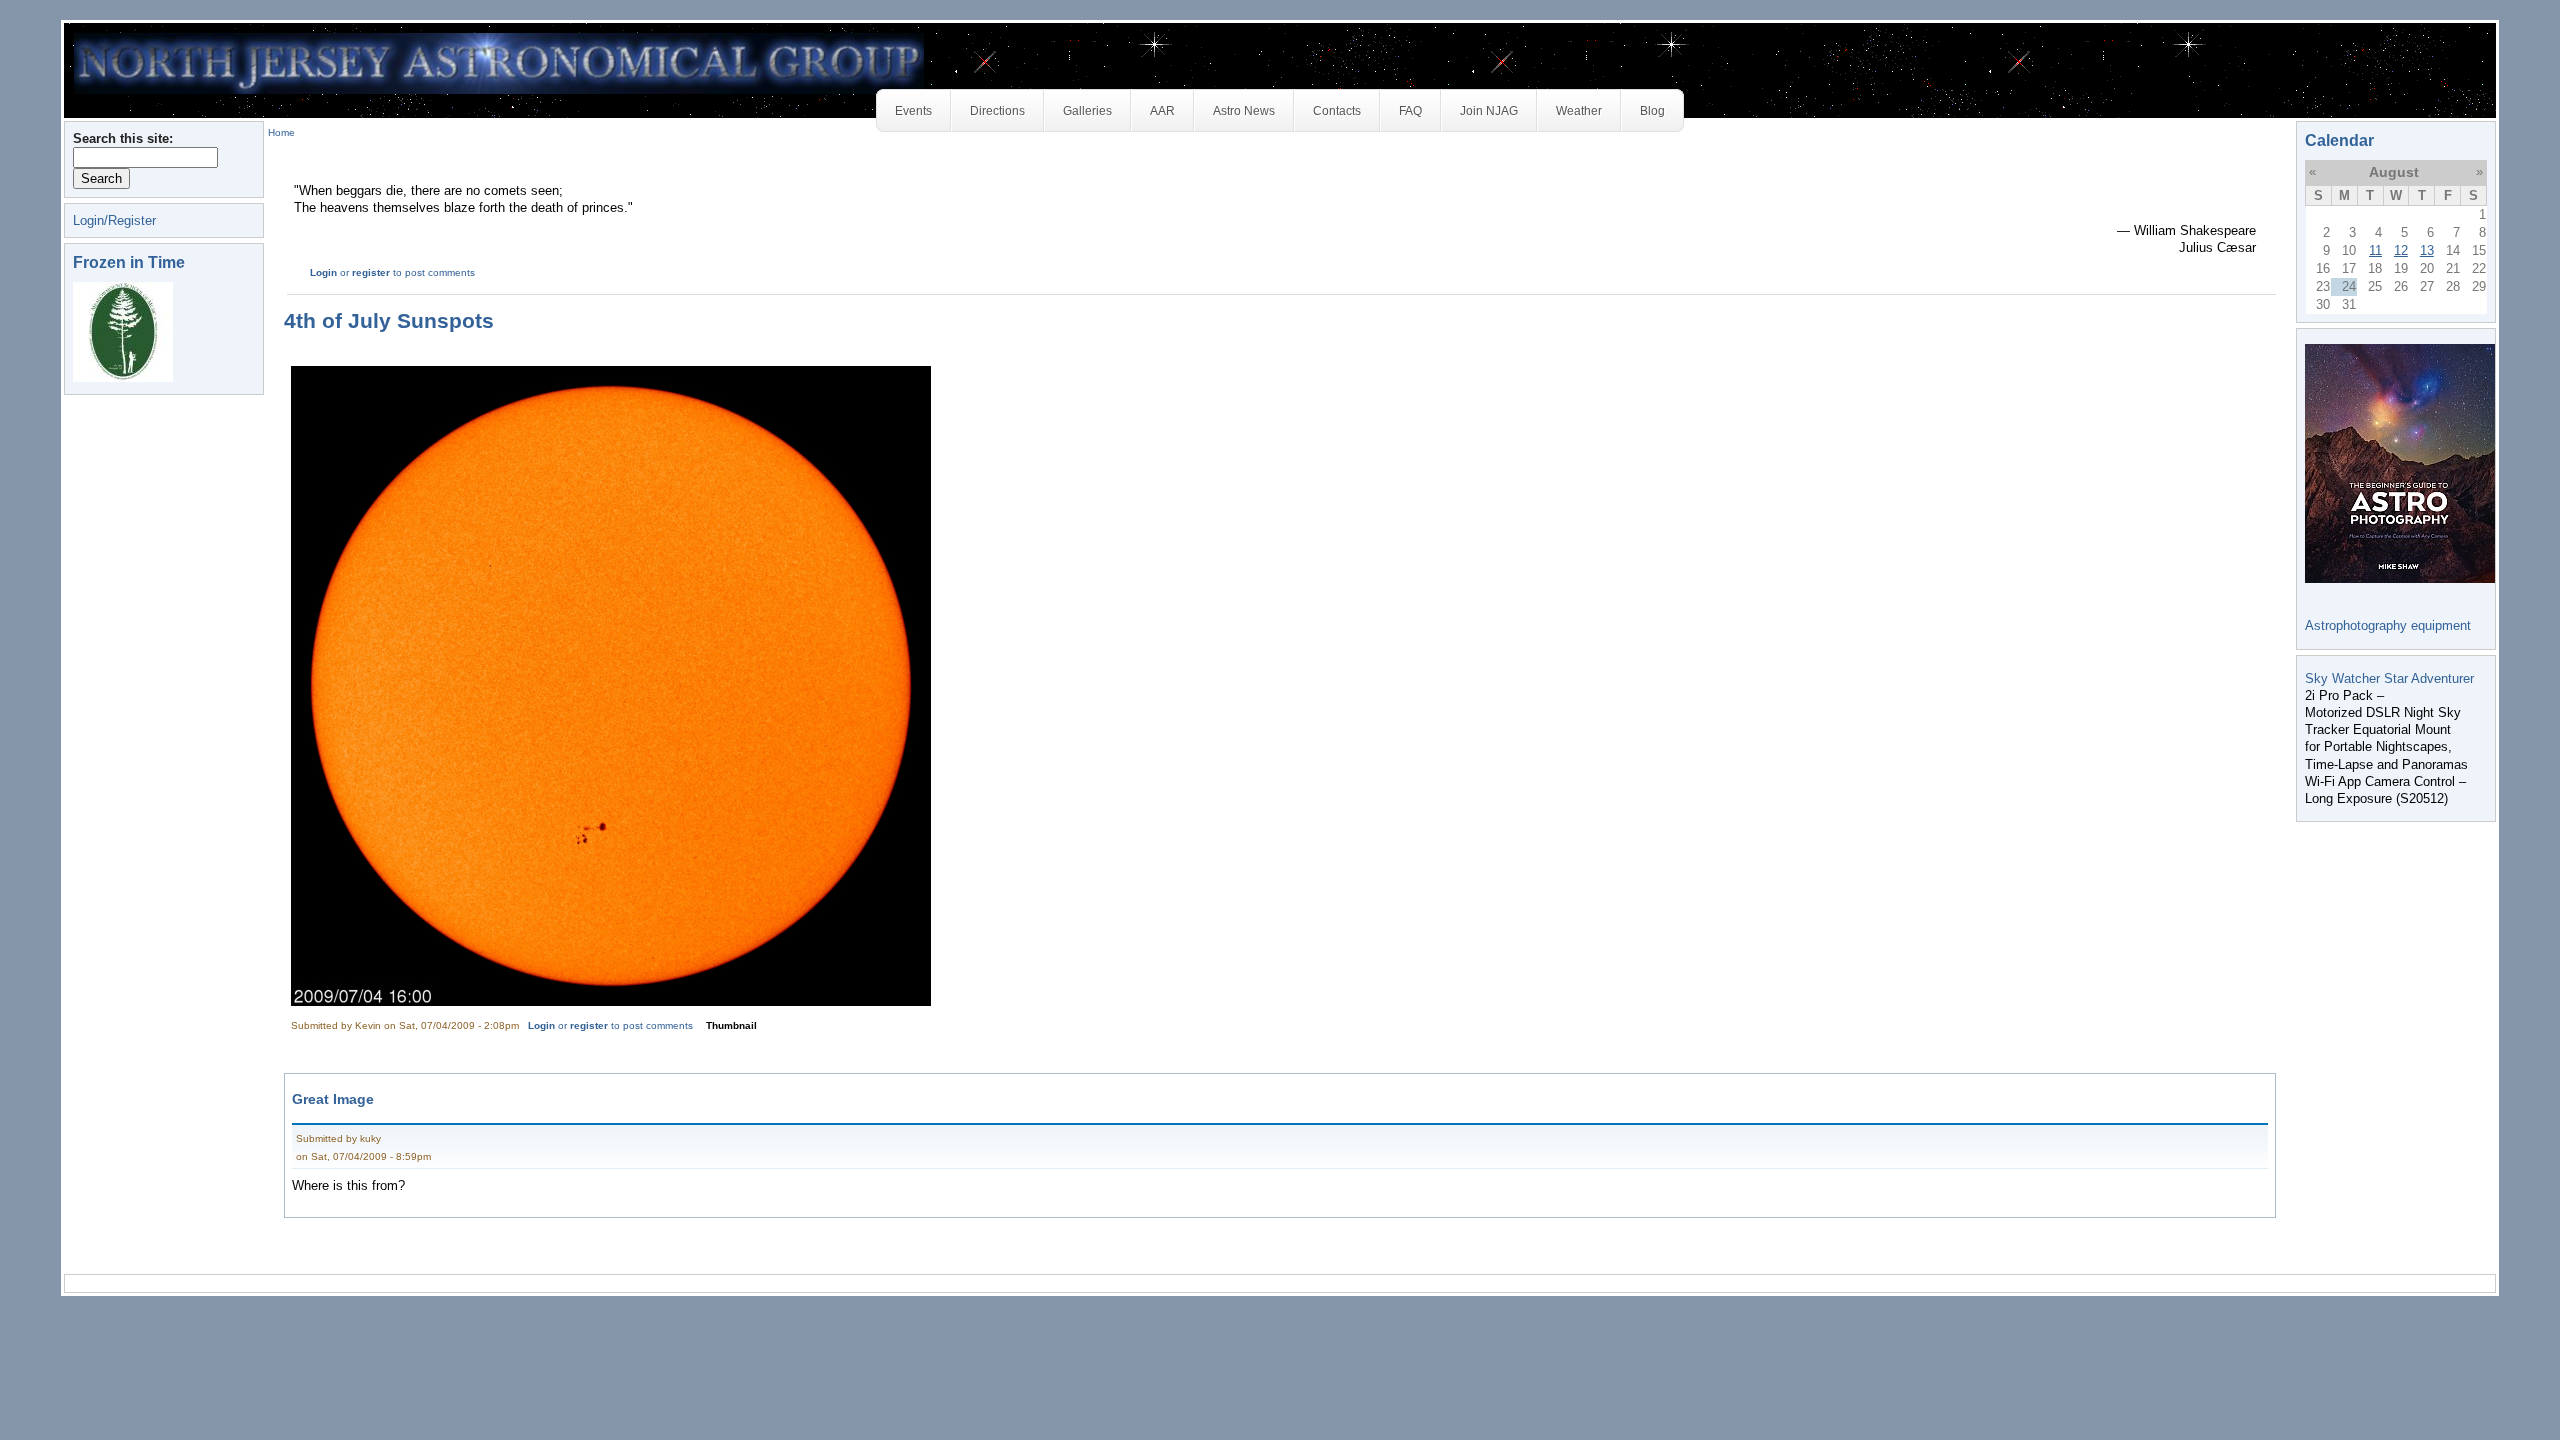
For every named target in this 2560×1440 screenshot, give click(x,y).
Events (913, 111)
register (371, 272)
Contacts (1337, 111)
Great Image (333, 1099)
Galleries (1087, 111)
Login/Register (114, 220)
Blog (1652, 111)
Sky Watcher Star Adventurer (2389, 678)
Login (323, 272)
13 (2427, 250)
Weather (1579, 111)
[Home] (499, 62)
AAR (1162, 111)
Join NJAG (1489, 111)
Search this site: (123, 138)
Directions (997, 111)
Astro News (1244, 111)
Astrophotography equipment (2388, 625)
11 (2375, 250)
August (2394, 172)
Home (281, 132)
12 (2401, 250)
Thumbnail (731, 1025)
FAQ (1410, 111)
